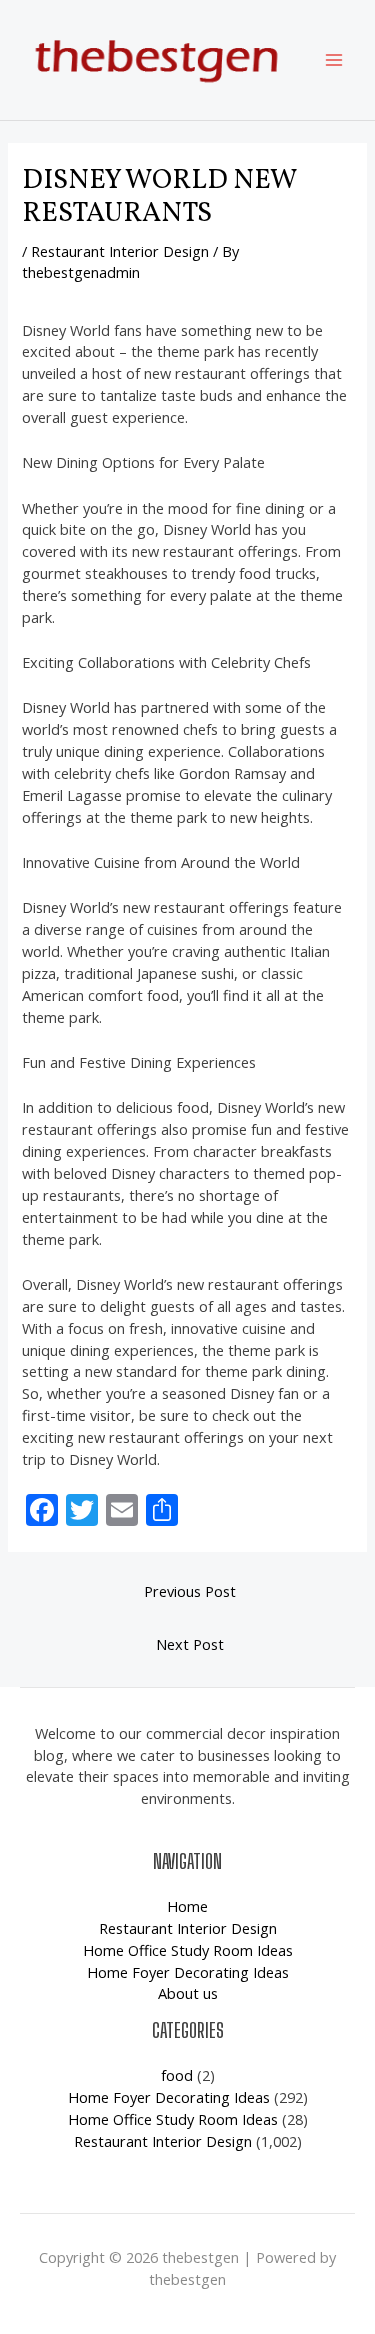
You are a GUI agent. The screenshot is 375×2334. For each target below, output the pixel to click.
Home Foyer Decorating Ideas (188, 1972)
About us (188, 1993)
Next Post (190, 1644)
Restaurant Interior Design (120, 251)
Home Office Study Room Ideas (188, 1950)
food (177, 2075)
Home (187, 1906)
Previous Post (190, 1591)
